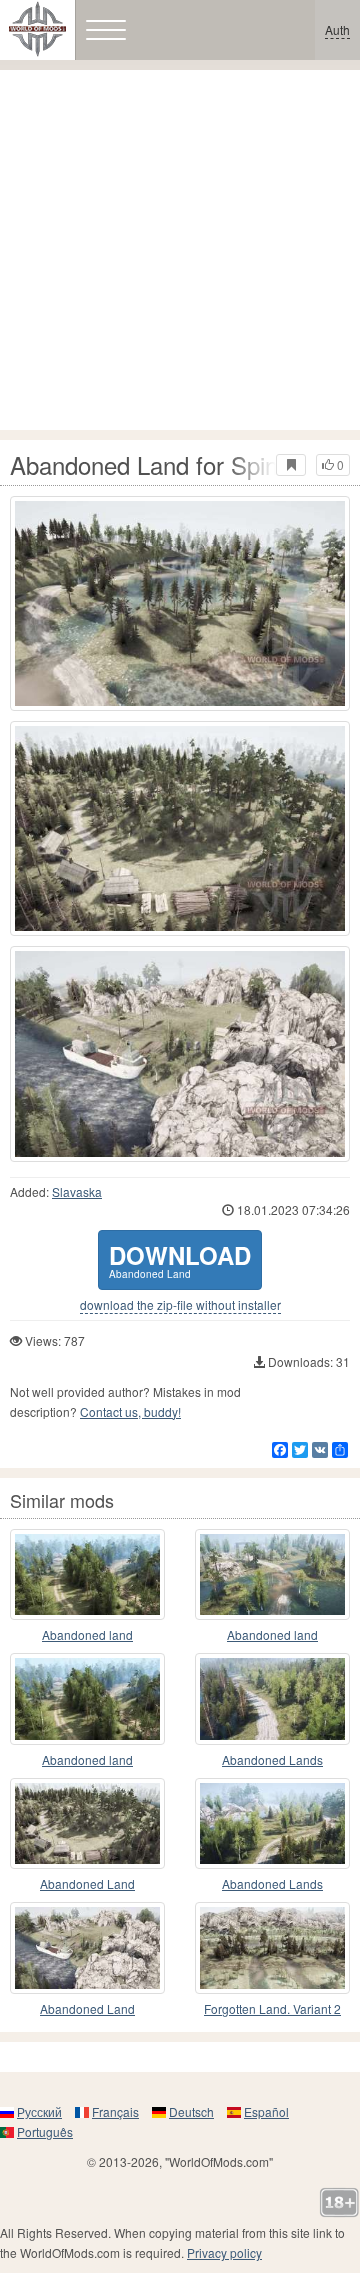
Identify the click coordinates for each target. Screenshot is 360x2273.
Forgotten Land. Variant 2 (272, 2008)
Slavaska (77, 1191)
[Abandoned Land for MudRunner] (87, 1824)
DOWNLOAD (180, 1259)
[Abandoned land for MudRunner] (87, 1575)
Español (266, 2111)
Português (45, 2131)
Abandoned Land (87, 1883)
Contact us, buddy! (130, 1411)
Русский (39, 2111)
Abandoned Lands (272, 1759)
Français (115, 2111)
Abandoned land (87, 1634)
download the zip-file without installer (180, 1305)
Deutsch (191, 2111)
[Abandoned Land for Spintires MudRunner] (180, 603)
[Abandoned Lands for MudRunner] (272, 1699)
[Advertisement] (180, 250)
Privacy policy (224, 2252)
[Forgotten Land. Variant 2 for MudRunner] (272, 1948)
